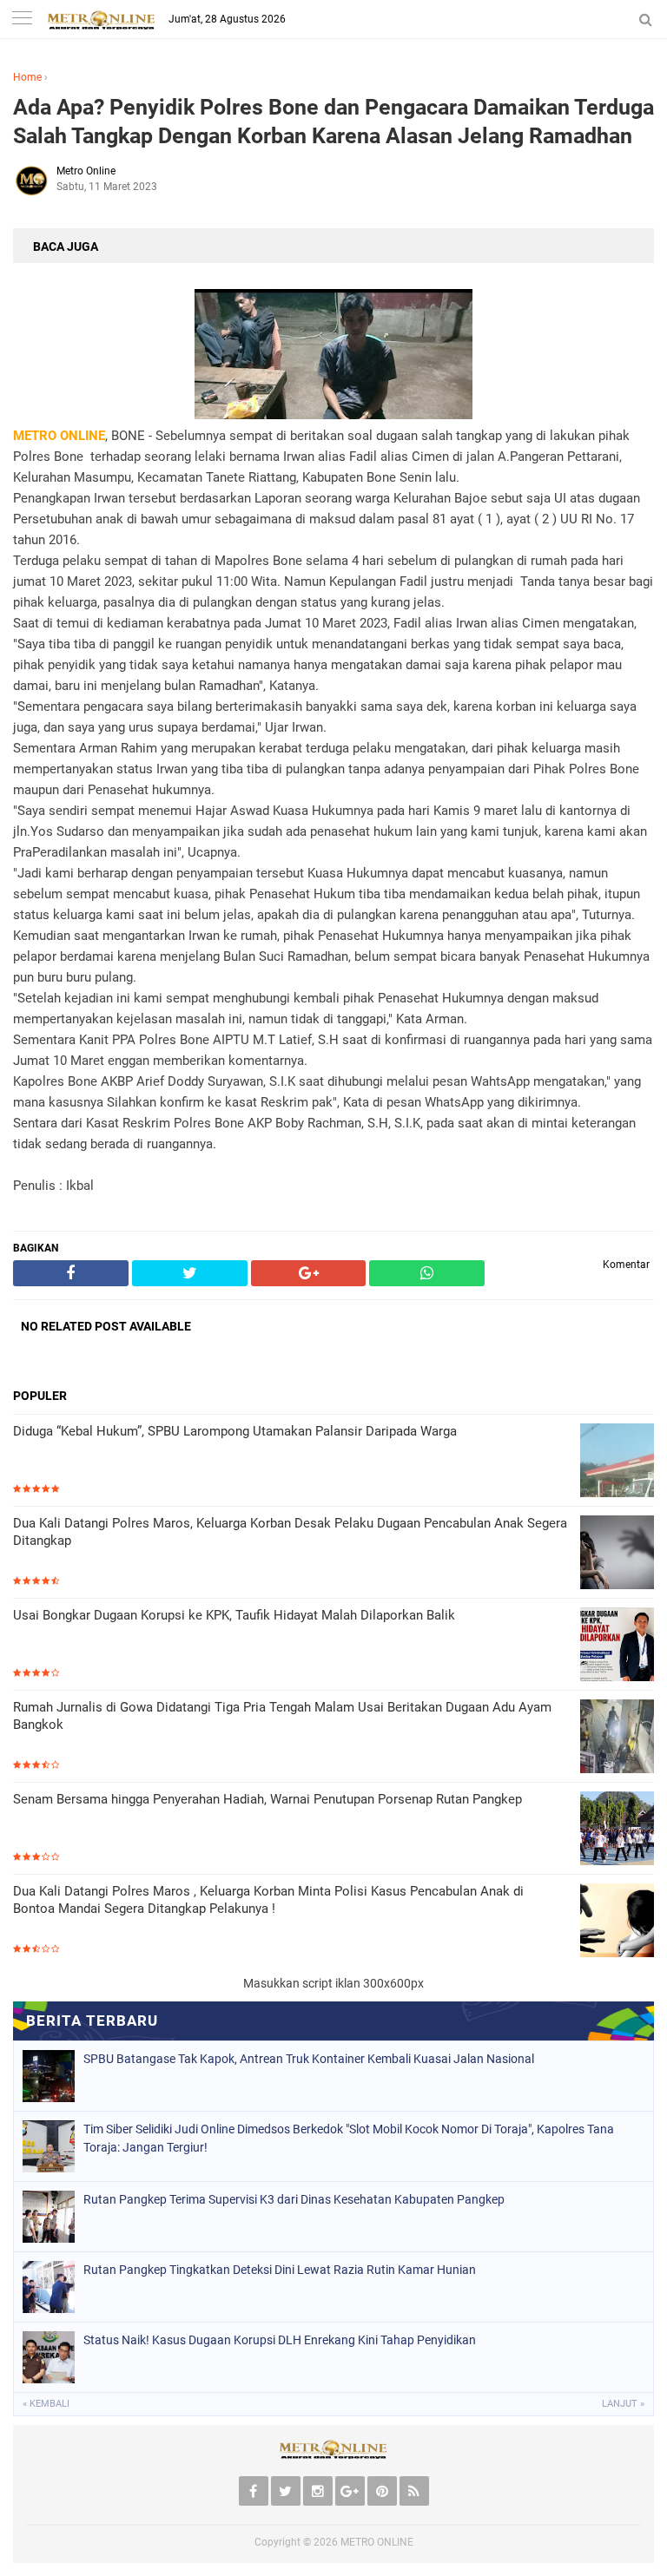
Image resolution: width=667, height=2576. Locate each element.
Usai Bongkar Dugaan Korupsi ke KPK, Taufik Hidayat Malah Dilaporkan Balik (234, 1615)
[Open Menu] (22, 20)
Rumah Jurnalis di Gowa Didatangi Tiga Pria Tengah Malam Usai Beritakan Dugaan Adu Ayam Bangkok (282, 1716)
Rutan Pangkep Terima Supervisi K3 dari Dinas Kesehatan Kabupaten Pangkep (294, 2199)
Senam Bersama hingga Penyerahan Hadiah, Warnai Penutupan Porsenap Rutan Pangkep (267, 1799)
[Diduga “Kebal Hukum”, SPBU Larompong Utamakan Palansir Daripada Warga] (617, 1462)
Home (27, 77)
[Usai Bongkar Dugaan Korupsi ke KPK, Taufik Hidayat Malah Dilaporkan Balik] (617, 1646)
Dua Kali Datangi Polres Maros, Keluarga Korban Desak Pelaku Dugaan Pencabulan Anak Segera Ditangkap (290, 1532)
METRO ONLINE (377, 2542)
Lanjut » (623, 2404)
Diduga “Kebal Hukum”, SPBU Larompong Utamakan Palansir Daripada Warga (235, 1431)
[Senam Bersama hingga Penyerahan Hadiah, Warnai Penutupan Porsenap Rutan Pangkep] (617, 1830)
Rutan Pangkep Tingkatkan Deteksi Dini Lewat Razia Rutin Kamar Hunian (280, 2270)
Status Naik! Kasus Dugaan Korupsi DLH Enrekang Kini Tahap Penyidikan (280, 2340)
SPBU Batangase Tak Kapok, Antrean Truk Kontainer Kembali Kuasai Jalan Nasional (309, 2059)
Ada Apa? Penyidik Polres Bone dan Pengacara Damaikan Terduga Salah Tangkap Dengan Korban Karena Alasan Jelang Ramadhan (333, 122)
